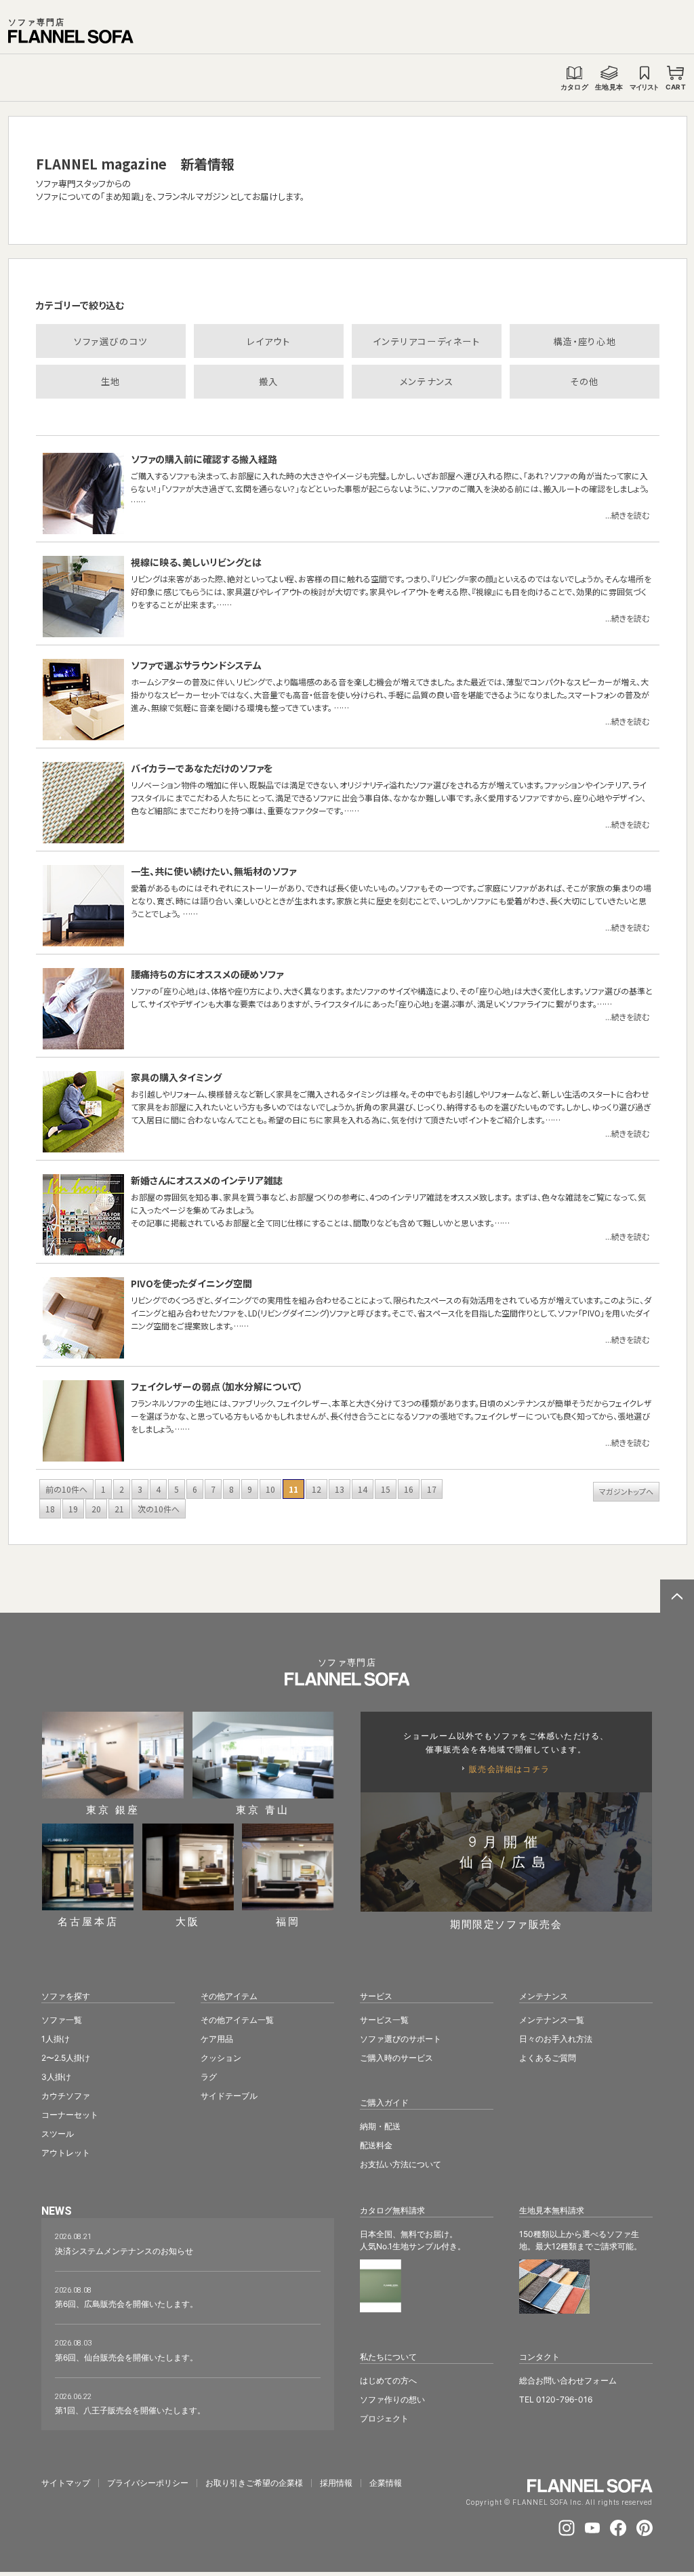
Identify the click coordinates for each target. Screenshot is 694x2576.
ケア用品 (217, 2039)
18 (50, 1509)
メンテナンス (427, 381)
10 (270, 1489)
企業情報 (386, 2483)
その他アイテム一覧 (237, 2020)
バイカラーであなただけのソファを (202, 768)
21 (119, 1509)
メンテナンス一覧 (552, 2020)
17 (432, 1489)
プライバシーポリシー (148, 2483)
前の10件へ (66, 1489)
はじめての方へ (388, 2380)
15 (386, 1489)
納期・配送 (380, 2126)
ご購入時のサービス (396, 2058)
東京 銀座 (113, 1809)
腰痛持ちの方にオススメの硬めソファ (207, 974)
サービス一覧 (384, 2020)
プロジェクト (384, 2418)
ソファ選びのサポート (401, 2039)
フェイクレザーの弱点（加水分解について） (217, 1386)
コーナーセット (70, 2115)
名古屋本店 (88, 1921)
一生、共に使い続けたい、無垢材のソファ (213, 871)
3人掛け (56, 2077)
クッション (221, 2058)
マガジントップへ (626, 1491)
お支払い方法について (401, 2164)
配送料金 (376, 2145)
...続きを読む (627, 515)
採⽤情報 (336, 2483)
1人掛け (56, 2039)
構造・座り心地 (585, 341)
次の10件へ (159, 1509)
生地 (111, 381)
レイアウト (268, 341)
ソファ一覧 (62, 2020)
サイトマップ (66, 2483)
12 (317, 1489)
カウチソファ (66, 2096)
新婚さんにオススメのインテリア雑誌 (207, 1180)
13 (340, 1489)
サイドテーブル (229, 2096)
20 (96, 1509)
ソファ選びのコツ (111, 341)
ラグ (209, 2077)
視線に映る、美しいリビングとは (196, 562)
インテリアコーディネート (426, 341)
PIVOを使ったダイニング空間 (191, 1283)
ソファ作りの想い (392, 2399)
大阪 (188, 1921)
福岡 (288, 1921)
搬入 (269, 381)
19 (73, 1509)
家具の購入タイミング (176, 1077)
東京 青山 (263, 1809)
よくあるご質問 (548, 2058)
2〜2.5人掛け (66, 2058)
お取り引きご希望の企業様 (254, 2483)
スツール (58, 2134)
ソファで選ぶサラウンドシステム (196, 665)
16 (409, 1489)
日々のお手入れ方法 (556, 2039)
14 (363, 1489)
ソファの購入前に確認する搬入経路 (204, 459)
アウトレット (66, 2153)
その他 (585, 381)
